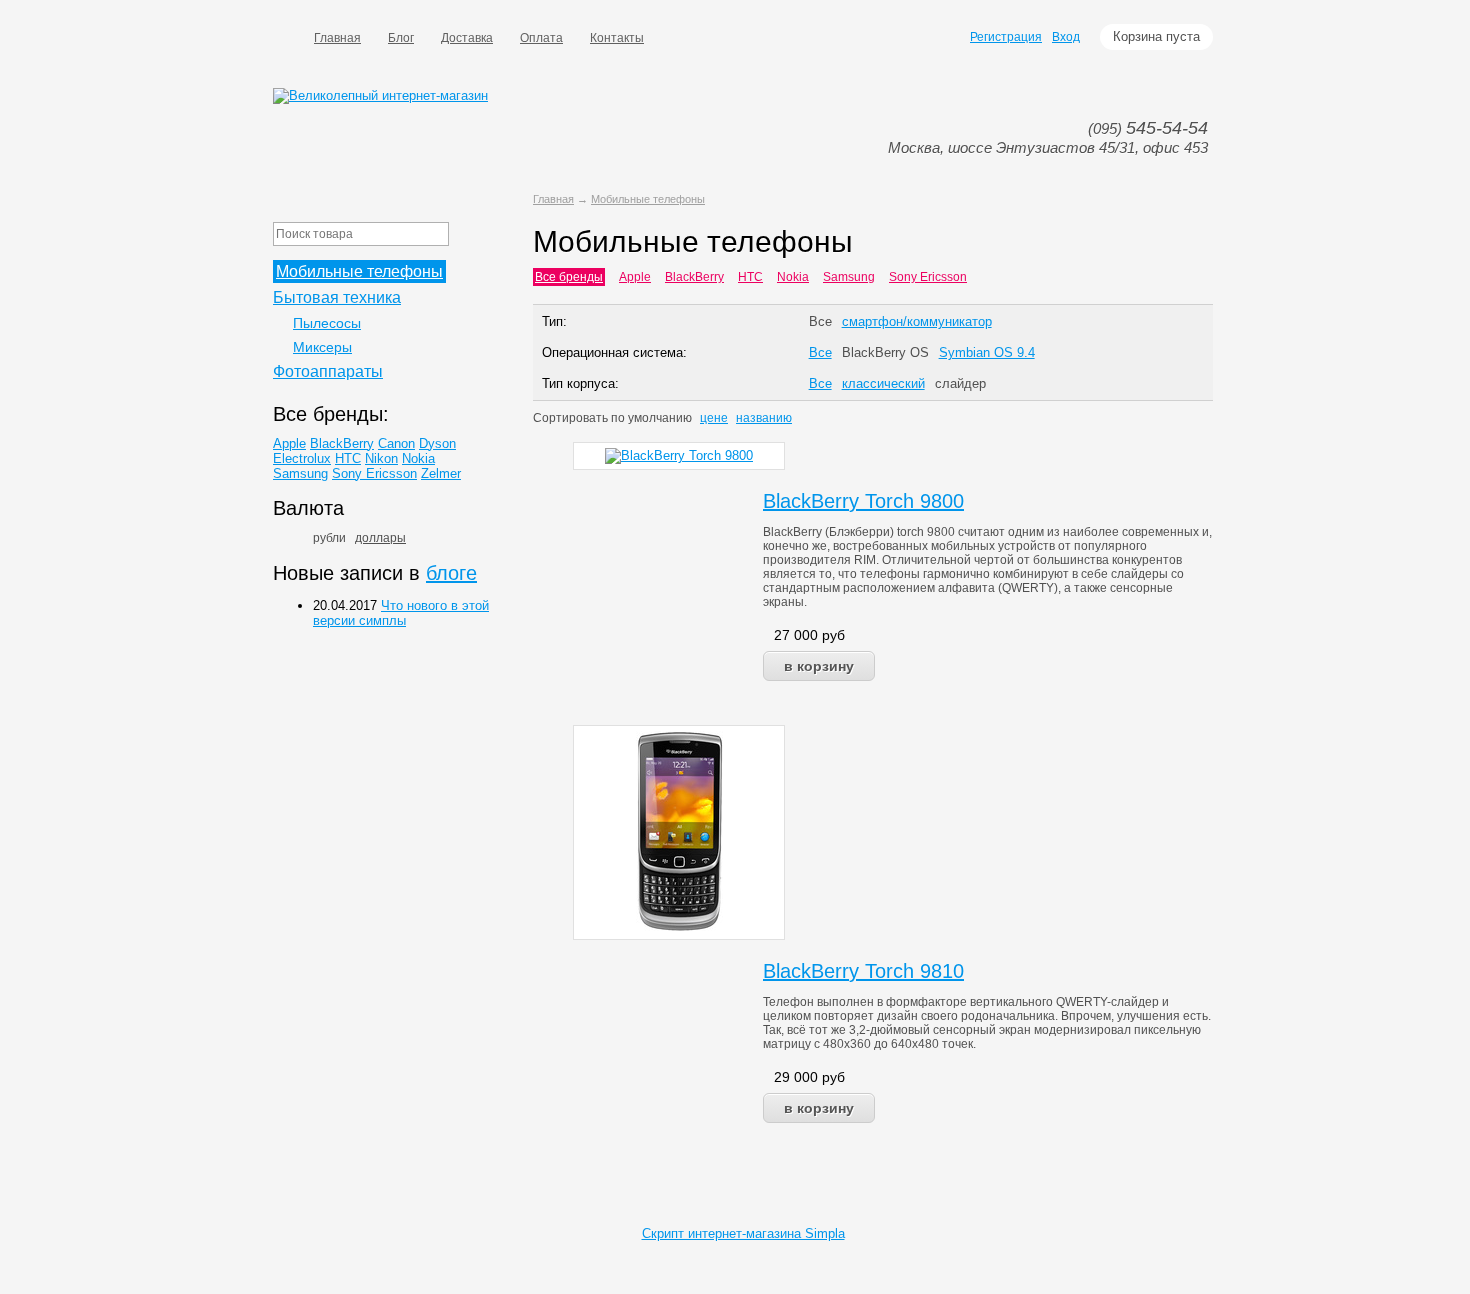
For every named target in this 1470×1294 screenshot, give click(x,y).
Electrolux (302, 458)
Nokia (793, 277)
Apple (635, 277)
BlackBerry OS (885, 352)
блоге (451, 573)
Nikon (381, 458)
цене (714, 418)
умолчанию (660, 418)
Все (820, 321)
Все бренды (569, 277)
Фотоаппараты (328, 371)
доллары (380, 538)
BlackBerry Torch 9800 (863, 501)
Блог (401, 38)
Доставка (467, 38)
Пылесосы (327, 323)
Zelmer (441, 473)
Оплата (541, 38)
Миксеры (322, 347)
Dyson (437, 443)
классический (883, 383)
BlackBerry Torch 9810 (863, 971)
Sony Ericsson (928, 277)
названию (764, 418)
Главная (337, 38)
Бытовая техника (337, 297)
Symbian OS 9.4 (987, 352)
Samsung (849, 277)
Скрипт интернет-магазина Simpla (743, 1233)
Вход (1066, 37)
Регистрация (1006, 37)
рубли (329, 538)
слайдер (960, 383)
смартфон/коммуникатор (917, 321)
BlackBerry (694, 277)
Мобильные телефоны (648, 199)
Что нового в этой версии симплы (401, 613)
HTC (750, 277)
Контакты (617, 38)
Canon (396, 443)
